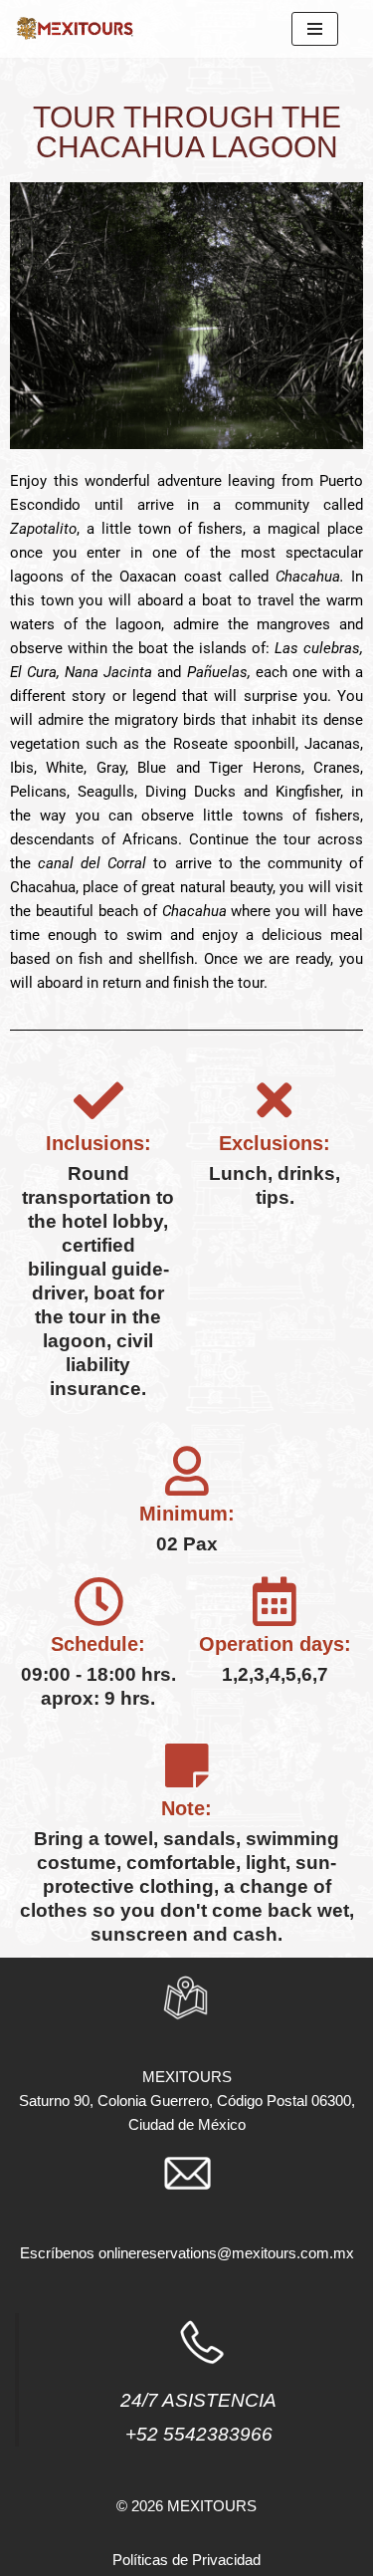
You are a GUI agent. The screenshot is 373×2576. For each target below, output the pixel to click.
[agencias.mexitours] (75, 29)
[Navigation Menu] (315, 29)
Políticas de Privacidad (186, 2560)
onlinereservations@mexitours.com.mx (226, 2253)
